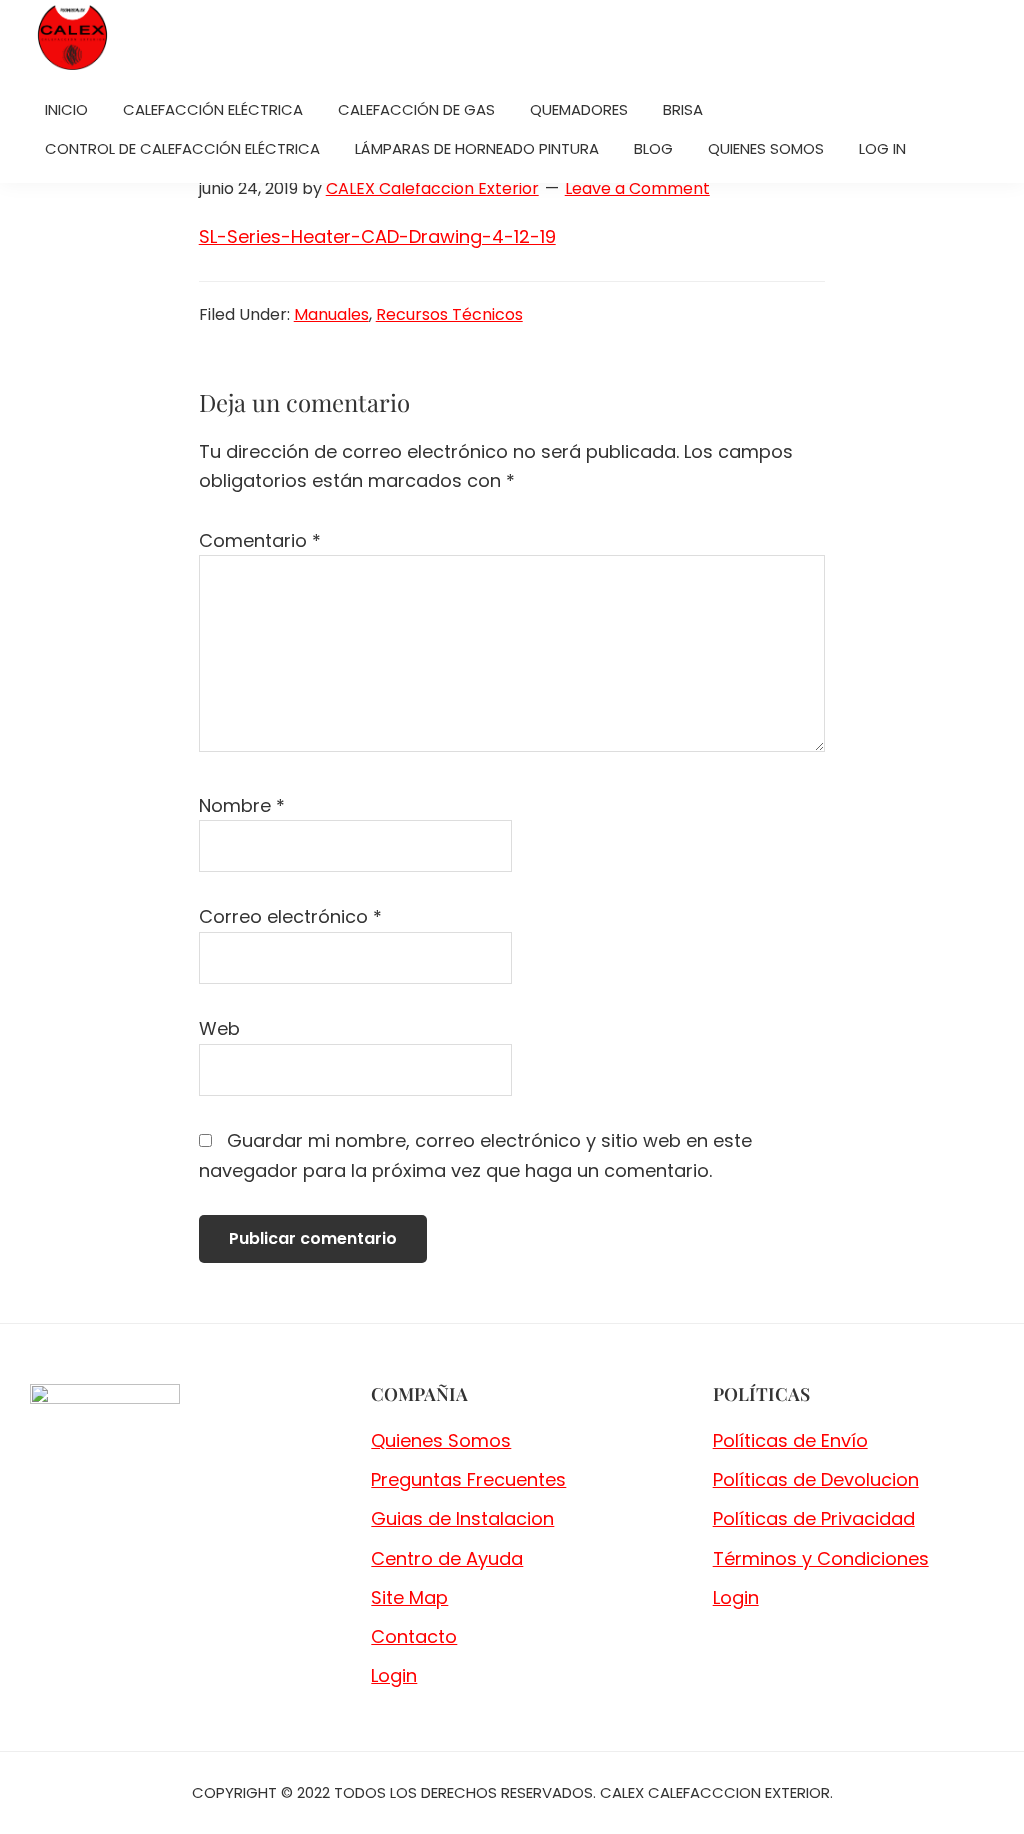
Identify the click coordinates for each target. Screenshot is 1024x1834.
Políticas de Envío (790, 1440)
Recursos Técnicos (449, 314)
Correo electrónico (290, 916)
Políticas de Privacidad (814, 1518)
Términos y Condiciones (821, 1558)
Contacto (414, 1636)
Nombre (242, 805)
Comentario (260, 540)
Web (219, 1028)
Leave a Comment (637, 188)
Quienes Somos (441, 1440)
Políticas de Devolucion (816, 1479)
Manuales (331, 314)
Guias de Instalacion (462, 1518)
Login (394, 1675)
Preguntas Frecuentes (468, 1479)
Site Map (409, 1597)
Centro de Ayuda (447, 1558)
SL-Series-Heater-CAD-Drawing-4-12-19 (377, 236)
